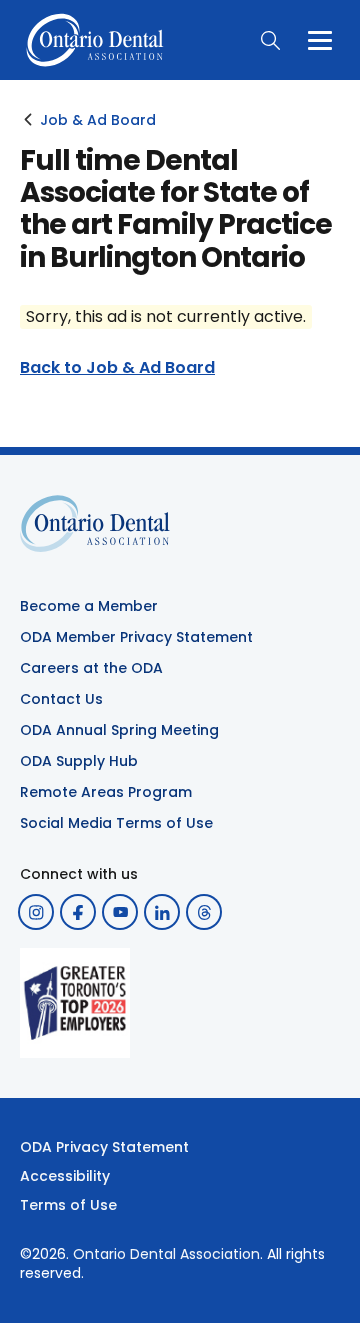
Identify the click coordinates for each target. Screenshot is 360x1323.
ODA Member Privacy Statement (136, 637)
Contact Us (61, 699)
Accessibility (65, 1176)
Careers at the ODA (91, 668)
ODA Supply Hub (79, 761)
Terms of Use (68, 1205)
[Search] (270, 40)
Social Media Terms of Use (116, 823)
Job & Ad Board (98, 120)
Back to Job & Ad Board (117, 368)
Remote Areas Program (106, 792)
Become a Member (89, 606)
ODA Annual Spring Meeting (119, 730)
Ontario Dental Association (166, 1254)
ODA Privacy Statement (104, 1147)
